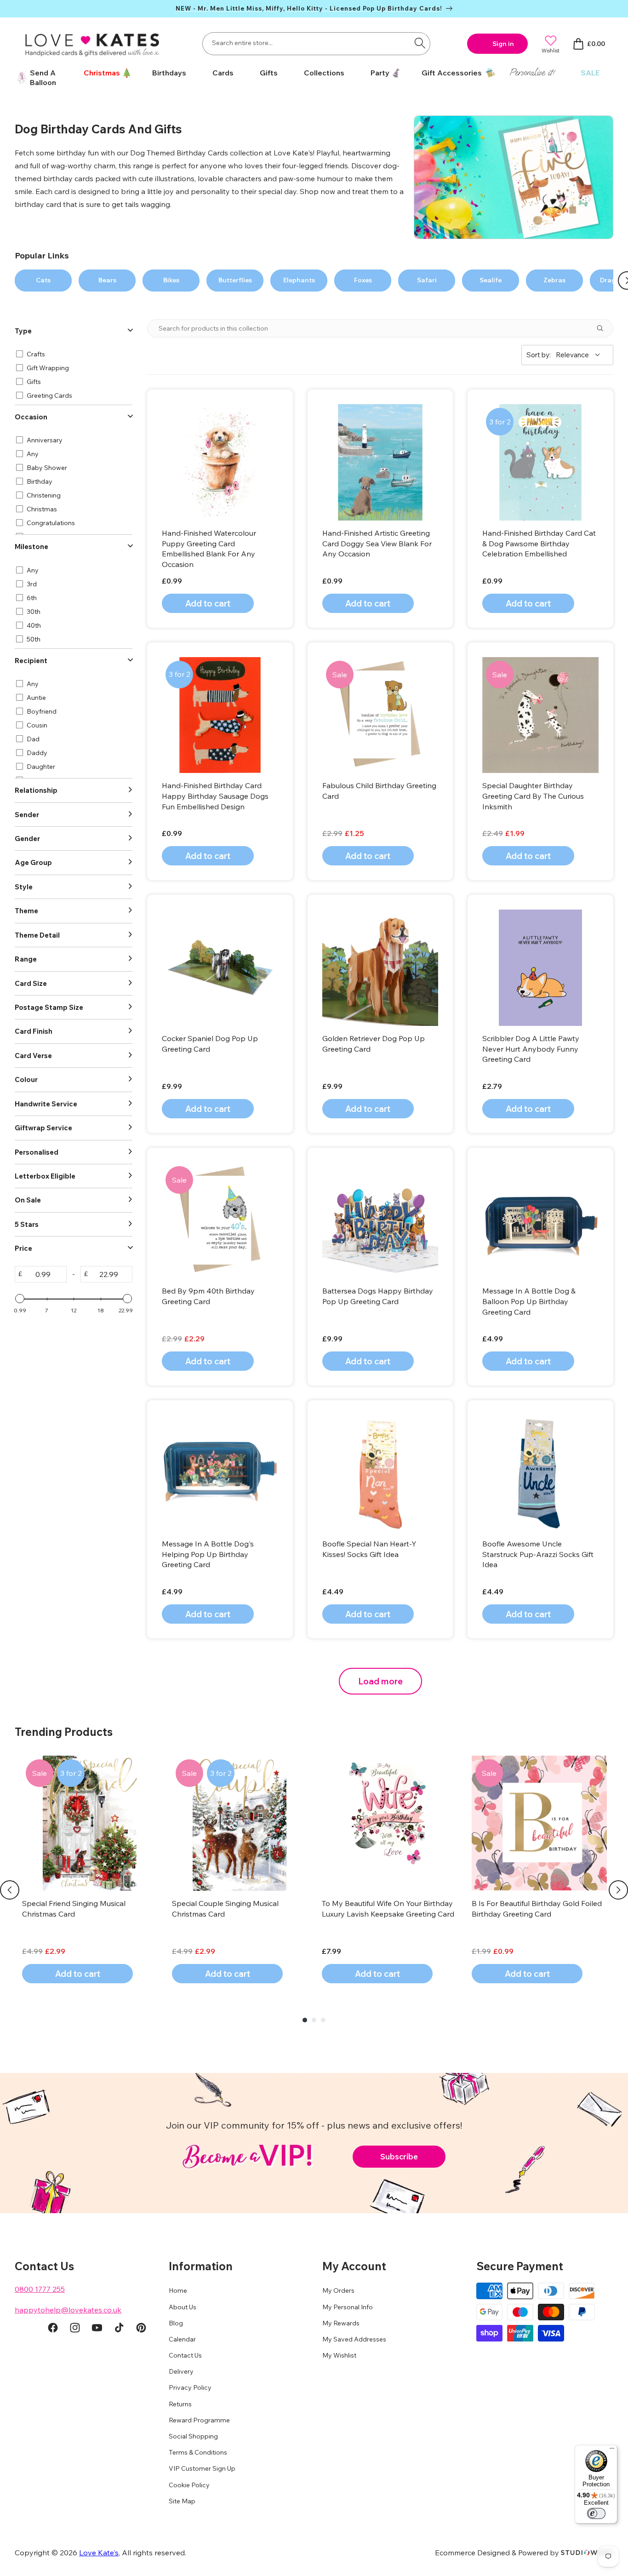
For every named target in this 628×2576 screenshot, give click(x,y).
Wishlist (551, 50)
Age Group (33, 862)
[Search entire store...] (420, 43)
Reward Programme (199, 2420)
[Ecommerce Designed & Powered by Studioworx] (587, 2553)
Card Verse (33, 1056)
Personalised (37, 1152)
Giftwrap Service (43, 1128)
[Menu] (612, 2450)
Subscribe (399, 2156)
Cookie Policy (189, 2485)
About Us (183, 2307)
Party (380, 73)
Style (24, 887)
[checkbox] (72, 354)
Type (23, 331)
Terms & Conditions (198, 2452)
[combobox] (316, 44)
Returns (180, 2404)
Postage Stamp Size (49, 1007)
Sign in (503, 44)
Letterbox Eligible (45, 1176)
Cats (43, 280)
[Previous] (10, 1890)
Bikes (171, 280)
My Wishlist (339, 2355)
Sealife (491, 280)
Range (26, 959)
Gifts (269, 73)
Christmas (102, 73)
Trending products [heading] (64, 1732)
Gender (27, 839)
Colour (26, 1079)
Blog (176, 2323)
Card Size (31, 983)
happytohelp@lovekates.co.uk (68, 2310)
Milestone (31, 547)
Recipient (31, 661)
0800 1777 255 (40, 2289)
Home (178, 2290)
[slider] (20, 1299)
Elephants (299, 280)
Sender (27, 815)
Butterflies (235, 280)
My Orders (338, 2290)
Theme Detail (37, 935)
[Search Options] (604, 328)
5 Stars (27, 1224)
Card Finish (34, 1031)
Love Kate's (99, 2553)
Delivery (181, 2371)
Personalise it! (532, 72)
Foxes (363, 280)
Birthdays (169, 73)
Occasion (31, 417)
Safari (427, 280)
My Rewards (341, 2323)
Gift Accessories (452, 73)
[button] (104, 73)
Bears (107, 280)
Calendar (182, 2339)
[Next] (618, 1890)
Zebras (554, 280)
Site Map (182, 2501)
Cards (223, 73)
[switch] (596, 2513)
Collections (324, 73)
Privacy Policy (190, 2387)
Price (23, 1248)
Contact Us (185, 2355)
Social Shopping (193, 2436)
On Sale (28, 1200)
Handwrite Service (46, 1104)
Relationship (36, 790)
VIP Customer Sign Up (202, 2468)
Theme (26, 911)
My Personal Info (348, 2307)
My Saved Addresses (354, 2339)
